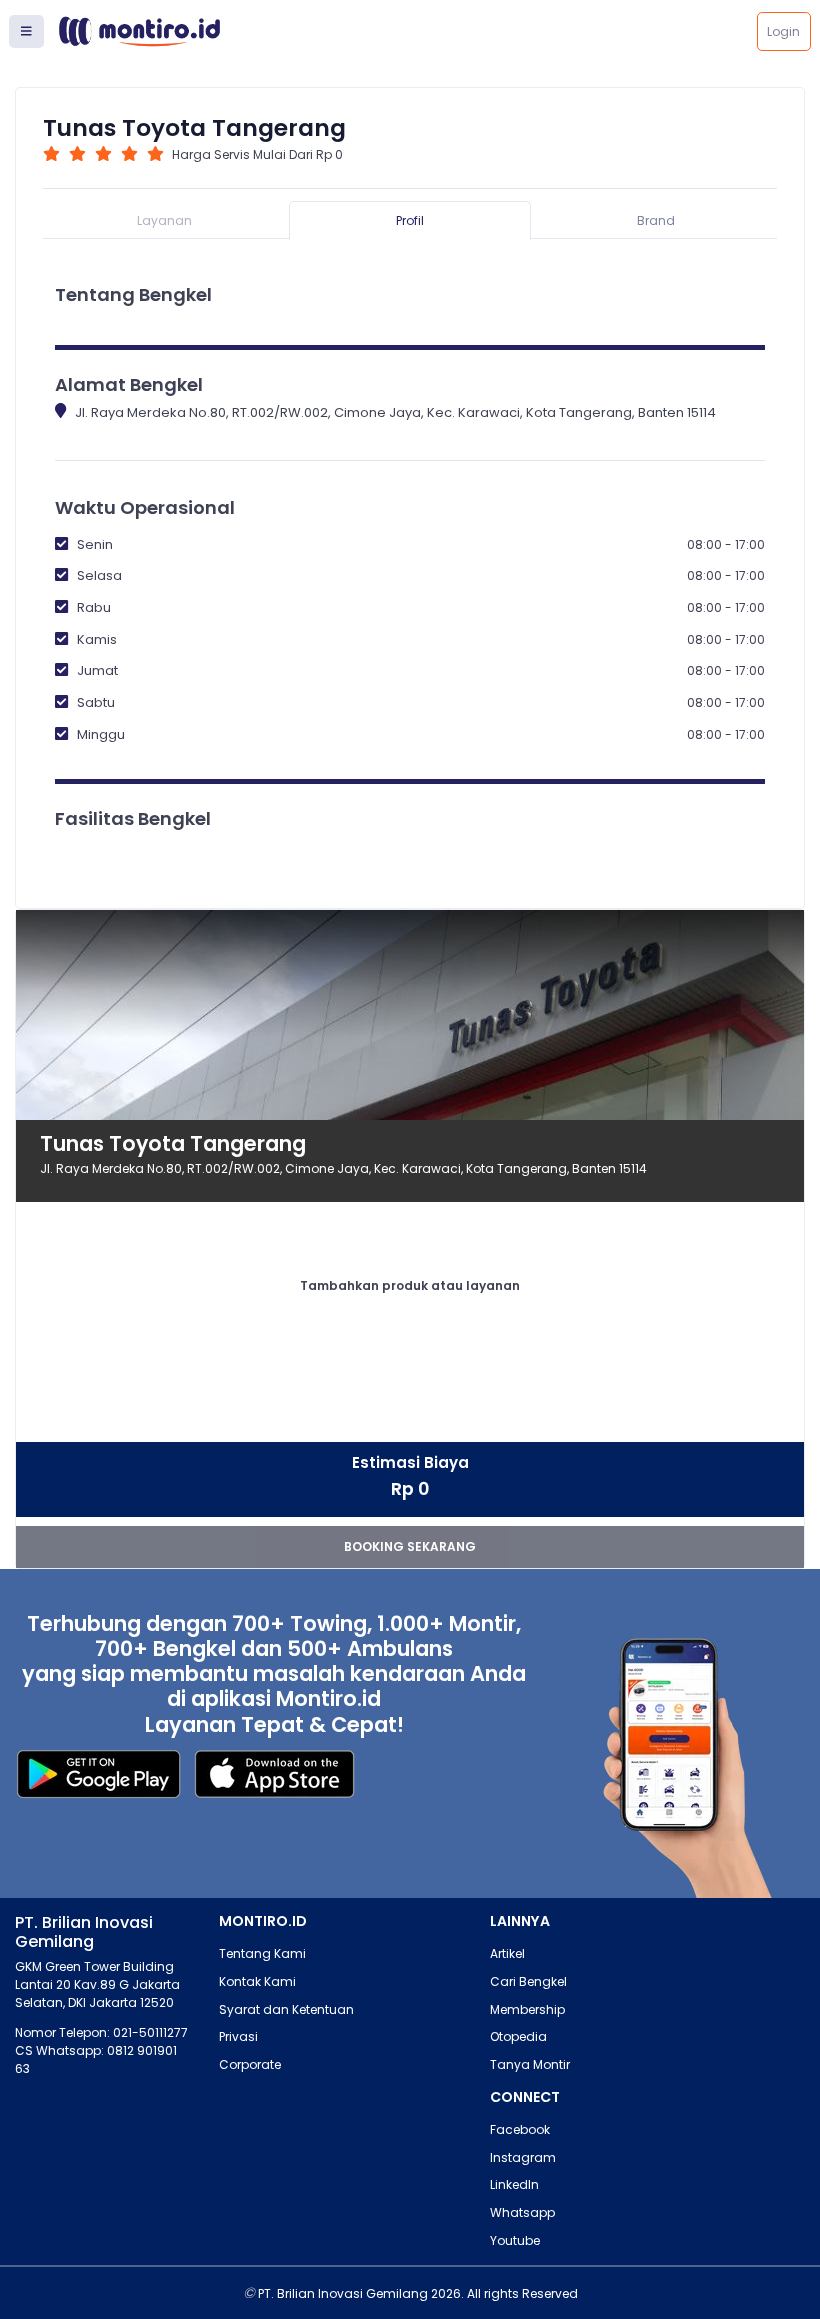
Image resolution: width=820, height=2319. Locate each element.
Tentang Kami (262, 1953)
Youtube (515, 2240)
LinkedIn (514, 2184)
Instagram (523, 2157)
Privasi (238, 2036)
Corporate (250, 2064)
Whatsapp (522, 2212)
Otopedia (518, 2036)
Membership (527, 2009)
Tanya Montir (530, 2064)
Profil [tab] (410, 220)
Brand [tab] (656, 220)
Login (783, 31)
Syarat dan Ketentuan (286, 2009)
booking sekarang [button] (410, 1546)
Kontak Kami (257, 1981)
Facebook (520, 2129)
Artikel (507, 1953)
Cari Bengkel (528, 1981)
